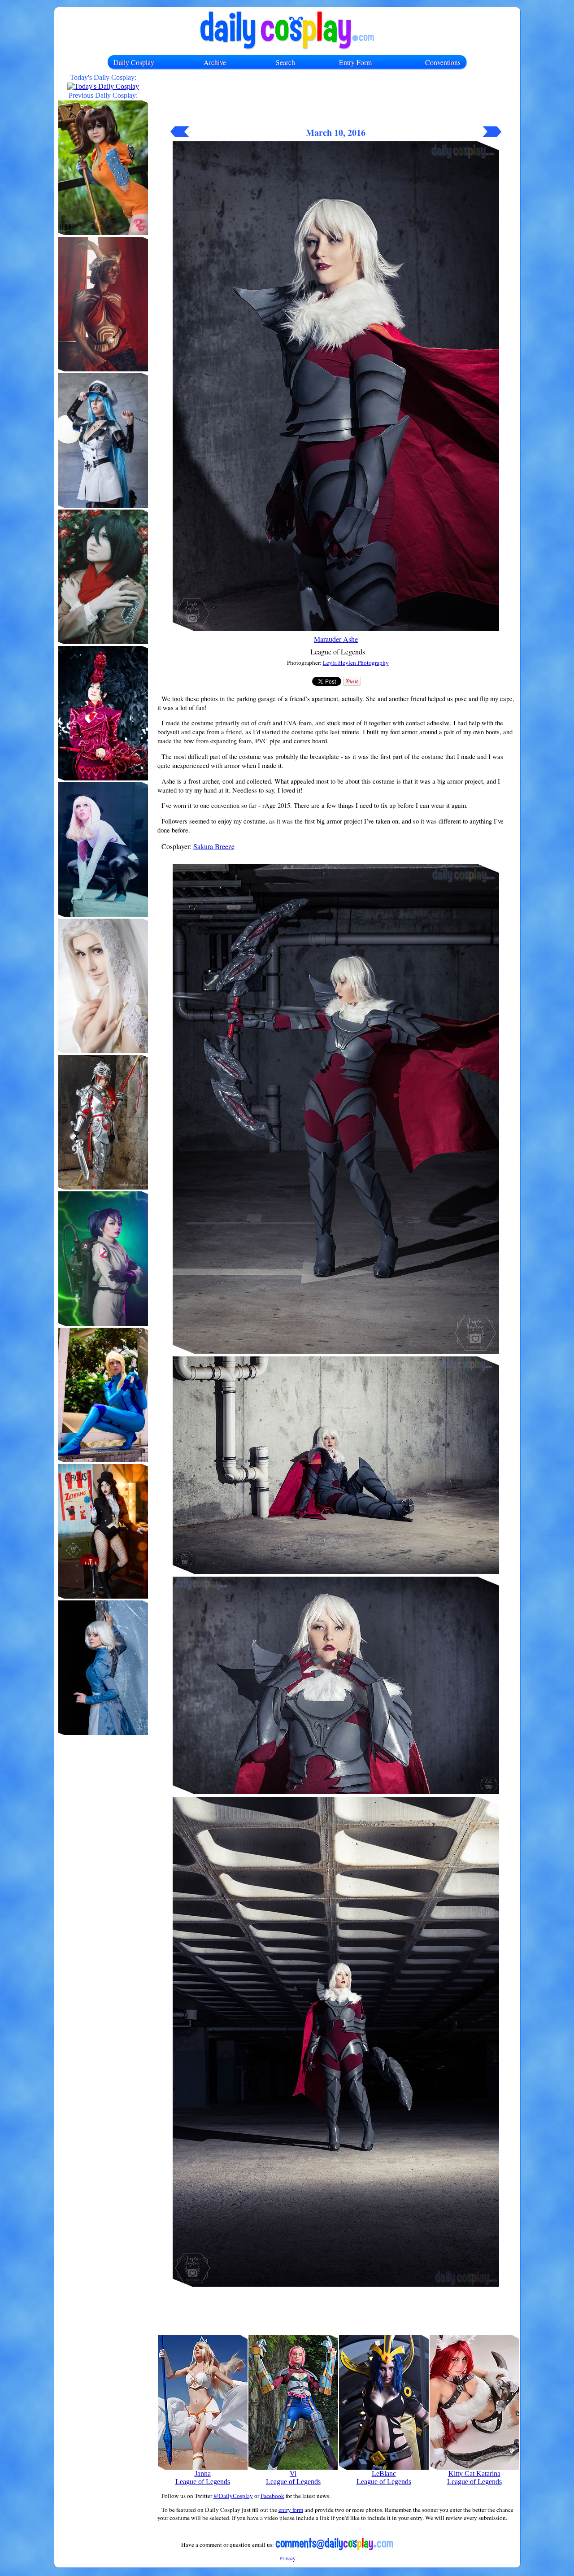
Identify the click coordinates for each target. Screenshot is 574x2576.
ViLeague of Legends (293, 2478)
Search (285, 62)
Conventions (443, 62)
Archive (215, 62)
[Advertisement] (336, 102)
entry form (291, 2510)
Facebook (272, 2496)
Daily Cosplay (134, 62)
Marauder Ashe (336, 639)
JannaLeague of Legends (203, 2478)
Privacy (287, 2558)
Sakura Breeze (214, 846)
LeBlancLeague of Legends (384, 2478)
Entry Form (355, 62)
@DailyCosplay (233, 2496)
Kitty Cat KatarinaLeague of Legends (474, 2478)
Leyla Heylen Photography (356, 663)
